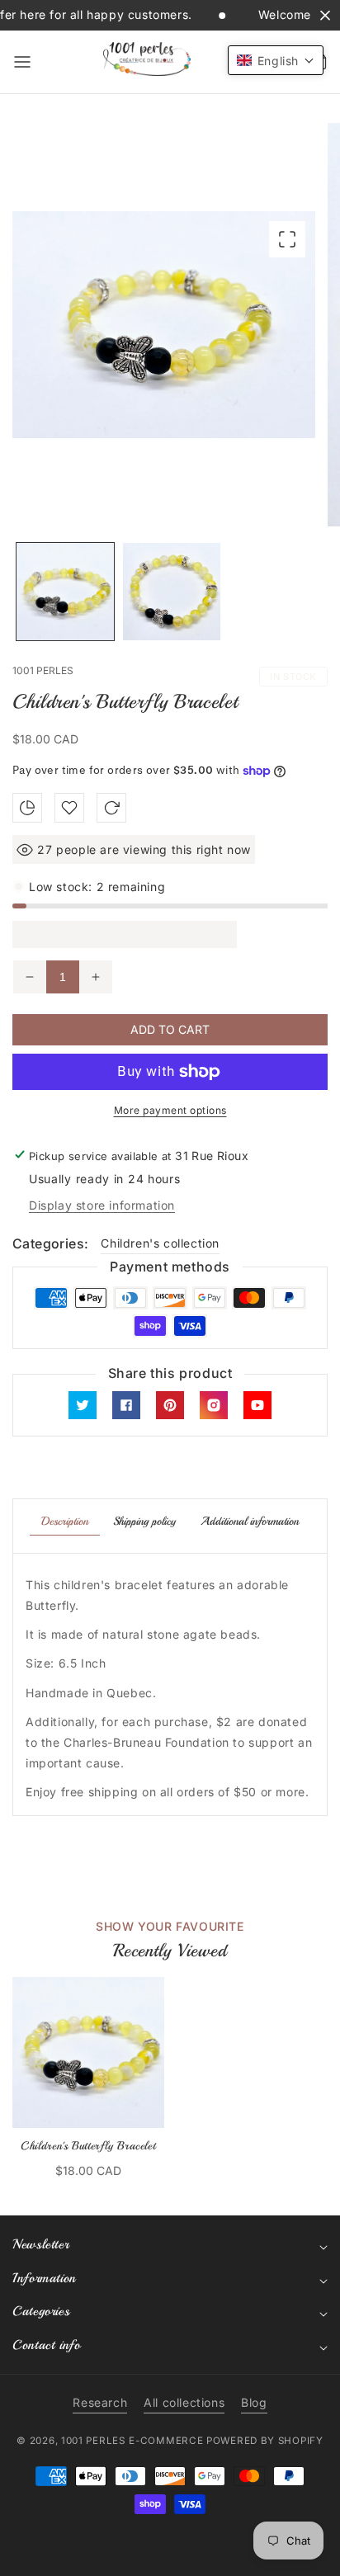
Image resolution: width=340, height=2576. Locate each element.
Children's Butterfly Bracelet (88, 2146)
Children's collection (160, 1243)
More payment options (170, 1110)
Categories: (50, 1243)
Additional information (250, 1521)
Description (65, 1521)
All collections (184, 2402)
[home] (169, 2555)
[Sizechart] (27, 808)
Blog (254, 2402)
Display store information (102, 1205)
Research (100, 2402)
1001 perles (93, 2441)
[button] (22, 62)
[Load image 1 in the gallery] (65, 592)
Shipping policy (144, 1521)
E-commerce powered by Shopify (226, 2441)
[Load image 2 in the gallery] (172, 592)
